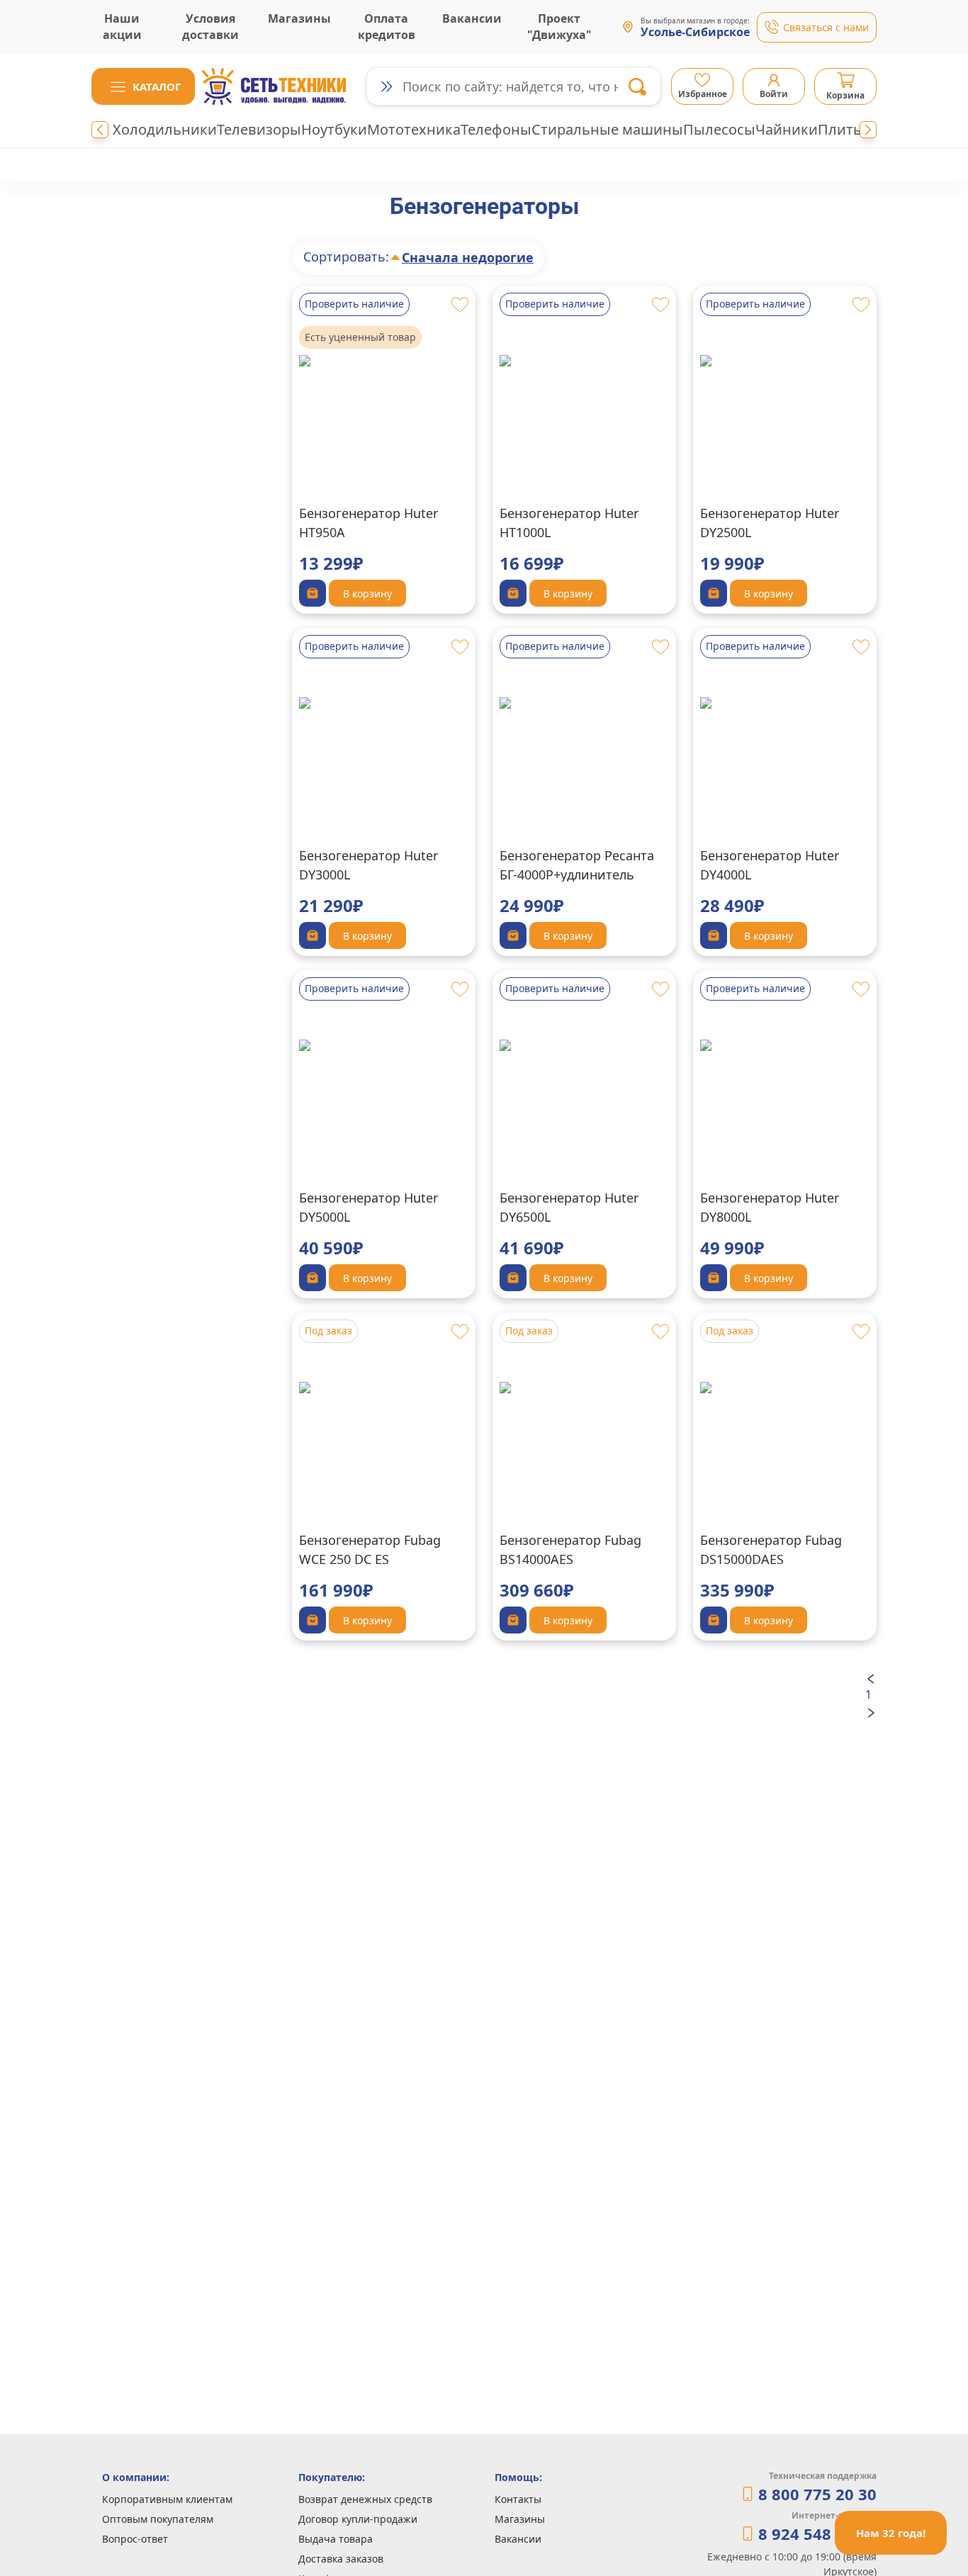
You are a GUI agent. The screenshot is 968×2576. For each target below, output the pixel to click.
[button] (143, 86)
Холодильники (165, 129)
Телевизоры (259, 129)
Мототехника (414, 129)
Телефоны (496, 129)
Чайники (787, 129)
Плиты (841, 129)
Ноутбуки (334, 129)
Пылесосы (719, 129)
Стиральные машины (607, 129)
